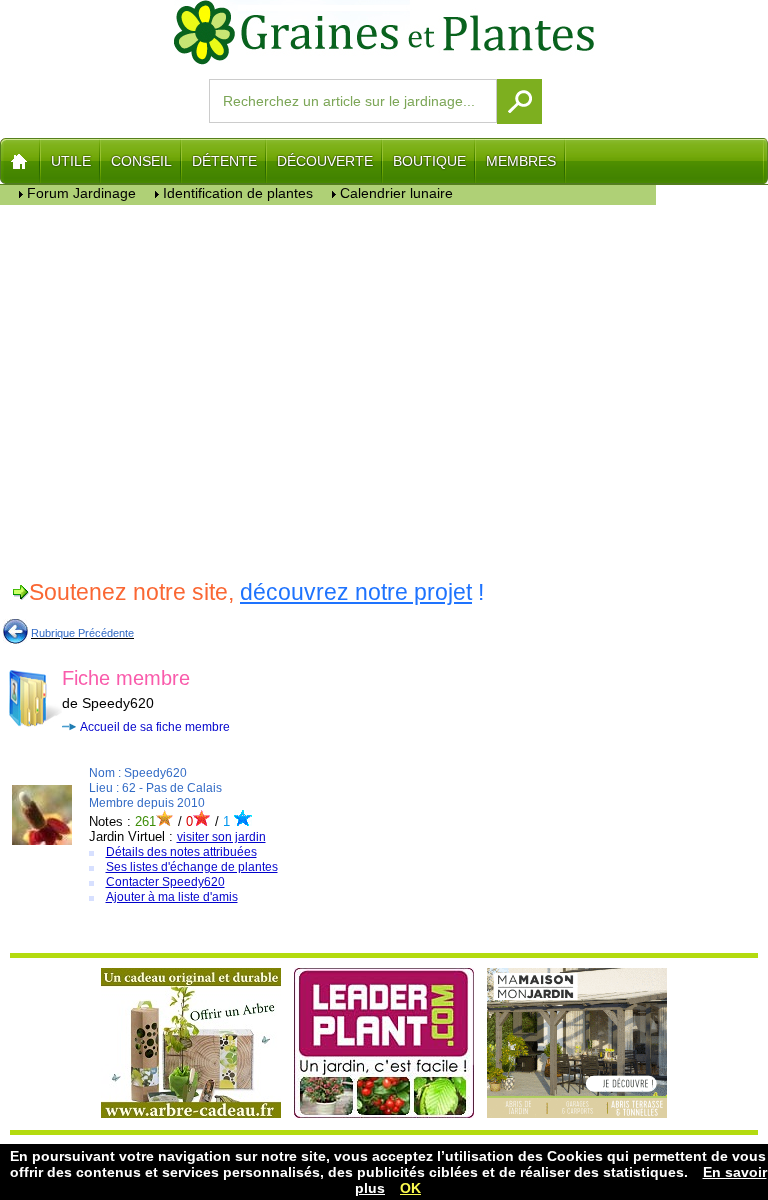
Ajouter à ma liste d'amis (172, 897)
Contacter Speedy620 (165, 882)
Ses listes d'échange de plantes (192, 867)
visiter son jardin (221, 837)
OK (410, 1188)
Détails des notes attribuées (181, 852)
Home (20, 161)
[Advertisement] (328, 389)
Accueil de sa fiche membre (155, 727)
